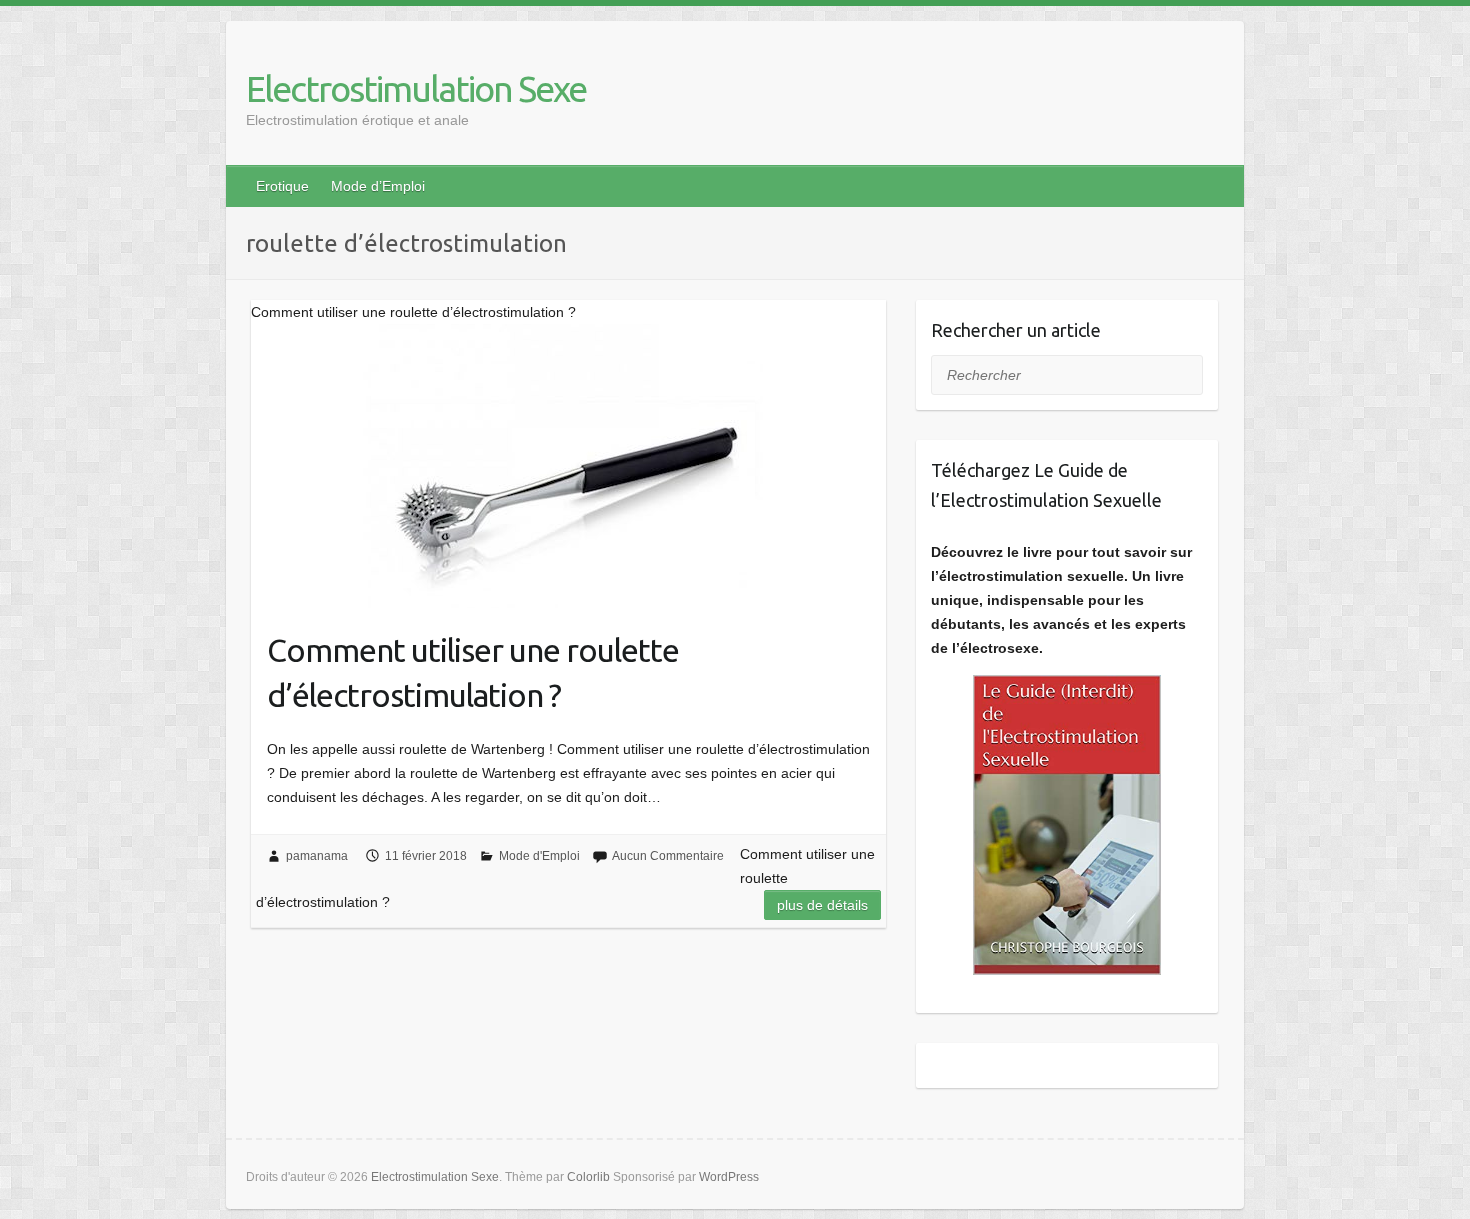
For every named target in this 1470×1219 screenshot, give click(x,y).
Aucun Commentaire (668, 856)
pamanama (317, 856)
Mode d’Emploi (378, 186)
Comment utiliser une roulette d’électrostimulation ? (473, 672)
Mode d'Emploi (539, 856)
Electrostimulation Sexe (416, 88)
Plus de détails (822, 905)
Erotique (282, 186)
